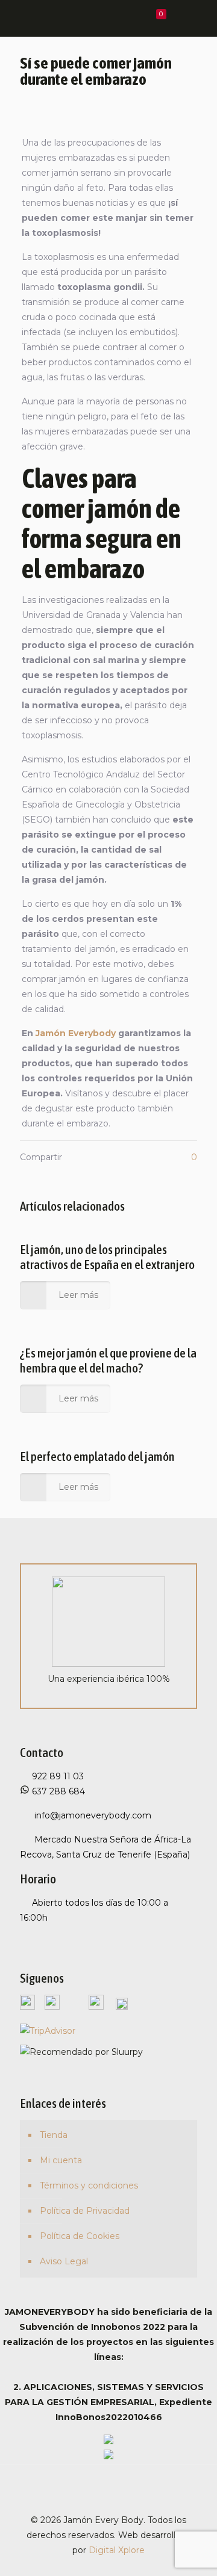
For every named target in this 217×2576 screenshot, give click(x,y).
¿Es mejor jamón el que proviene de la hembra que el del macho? (108, 1360)
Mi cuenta (61, 2160)
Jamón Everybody (76, 1033)
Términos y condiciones (89, 2185)
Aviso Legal (64, 2261)
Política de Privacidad (85, 2211)
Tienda (54, 2135)
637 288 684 (57, 1791)
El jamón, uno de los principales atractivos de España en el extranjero (107, 1257)
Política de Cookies (80, 2236)
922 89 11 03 (58, 1776)
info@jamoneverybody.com (92, 1815)
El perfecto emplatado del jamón (97, 1456)
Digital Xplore (117, 2550)
